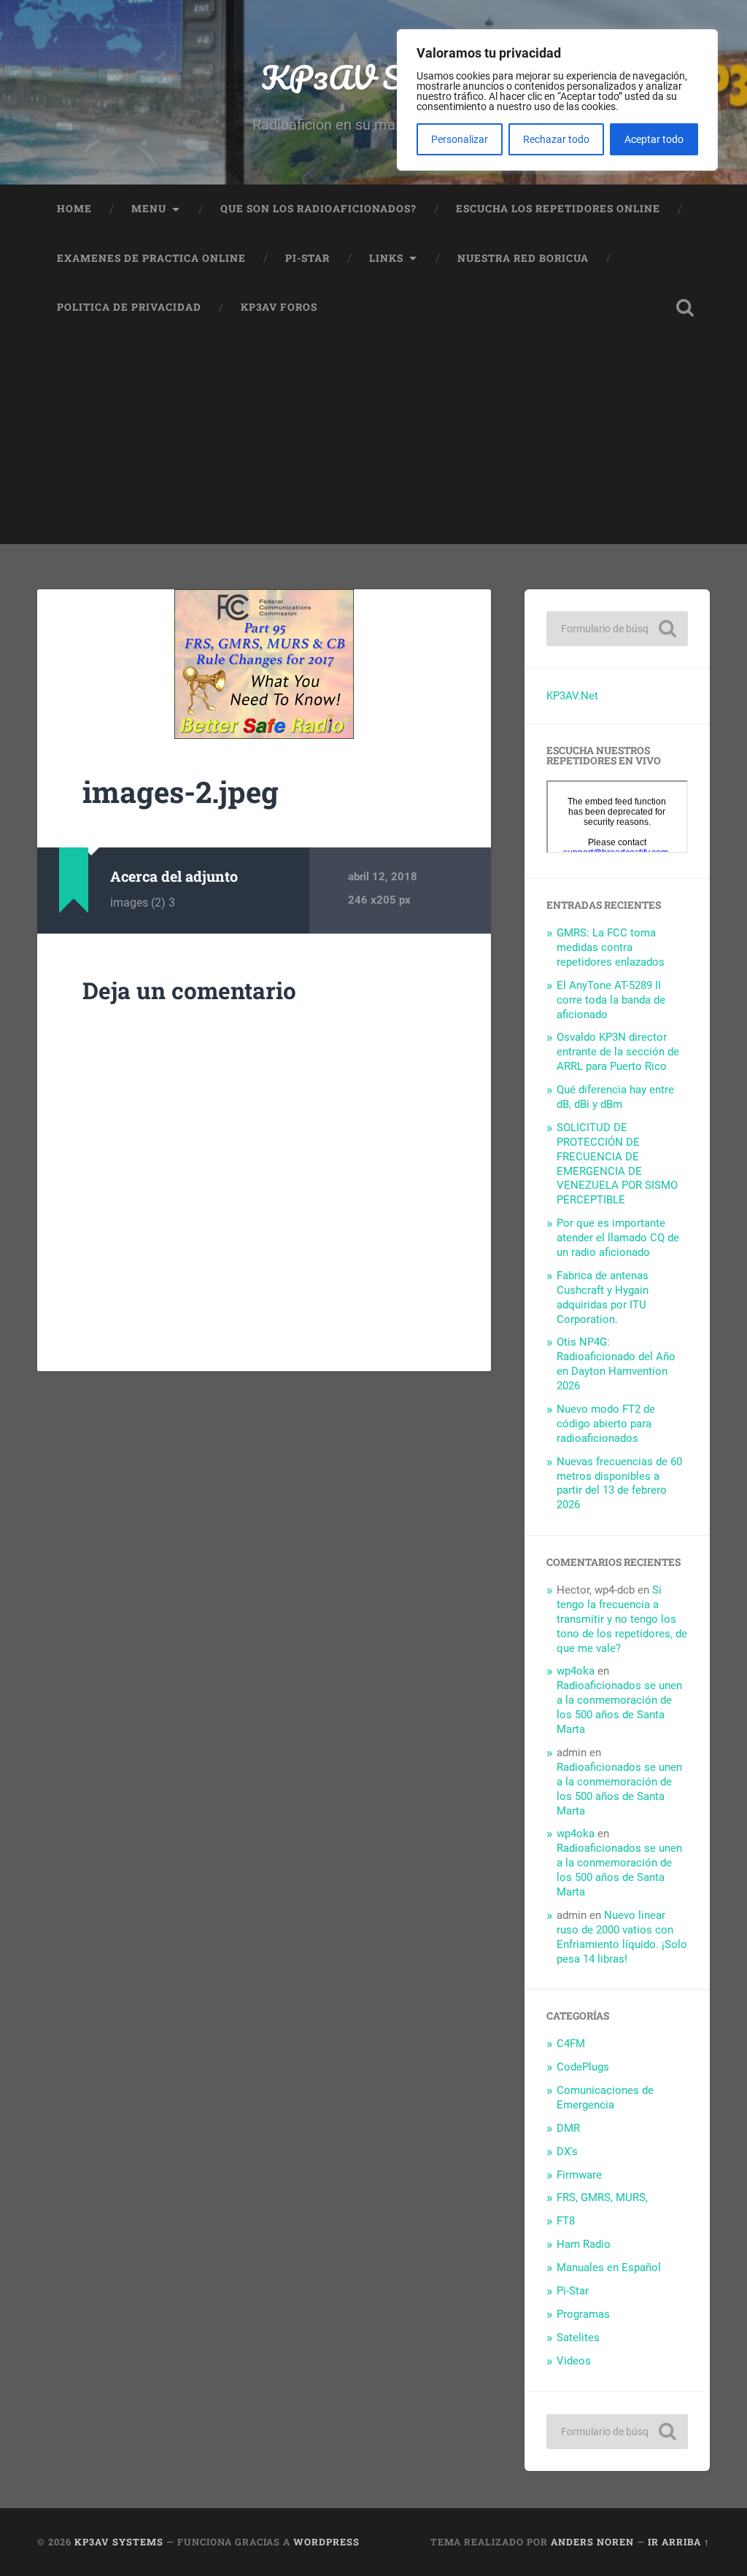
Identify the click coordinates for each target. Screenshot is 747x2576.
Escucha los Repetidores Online (558, 209)
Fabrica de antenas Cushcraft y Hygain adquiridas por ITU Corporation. (603, 1297)
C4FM (571, 2044)
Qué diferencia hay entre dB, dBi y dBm (615, 1097)
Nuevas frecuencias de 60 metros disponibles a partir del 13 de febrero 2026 (619, 1483)
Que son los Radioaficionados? (318, 209)
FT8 (566, 2221)
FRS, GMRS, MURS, (602, 2197)
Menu (149, 209)
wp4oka (576, 1671)
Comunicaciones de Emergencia (605, 2098)
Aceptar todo (654, 139)
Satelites (578, 2338)
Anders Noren (592, 2542)
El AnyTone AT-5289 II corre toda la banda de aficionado (611, 1000)
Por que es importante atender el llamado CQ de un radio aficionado (618, 1238)
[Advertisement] (373, 442)
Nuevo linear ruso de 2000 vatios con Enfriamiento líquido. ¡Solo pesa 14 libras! (622, 1937)
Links (386, 258)
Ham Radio (584, 2244)
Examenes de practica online (151, 258)
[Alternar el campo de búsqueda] (685, 308)
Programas (583, 2314)
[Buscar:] (617, 629)
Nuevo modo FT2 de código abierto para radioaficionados (606, 1424)
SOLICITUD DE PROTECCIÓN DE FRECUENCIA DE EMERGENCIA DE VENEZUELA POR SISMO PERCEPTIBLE (617, 1164)
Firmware (579, 2175)
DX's (567, 2152)
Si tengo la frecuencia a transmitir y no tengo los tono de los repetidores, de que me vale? (622, 1619)
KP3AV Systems (374, 77)
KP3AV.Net (572, 696)
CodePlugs (583, 2067)
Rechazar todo (556, 139)
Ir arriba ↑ (679, 2542)
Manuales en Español (609, 2267)
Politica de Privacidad (129, 307)
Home (74, 209)
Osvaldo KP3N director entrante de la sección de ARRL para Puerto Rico (618, 1052)
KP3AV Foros (279, 307)
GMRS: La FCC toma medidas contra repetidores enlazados (611, 947)
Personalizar (460, 139)
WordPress (326, 2542)
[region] (557, 100)
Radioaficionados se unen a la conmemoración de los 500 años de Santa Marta (619, 1707)
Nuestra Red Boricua (523, 258)
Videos (574, 2361)
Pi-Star (307, 258)
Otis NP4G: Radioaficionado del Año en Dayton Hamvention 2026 (616, 1364)
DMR (568, 2128)
